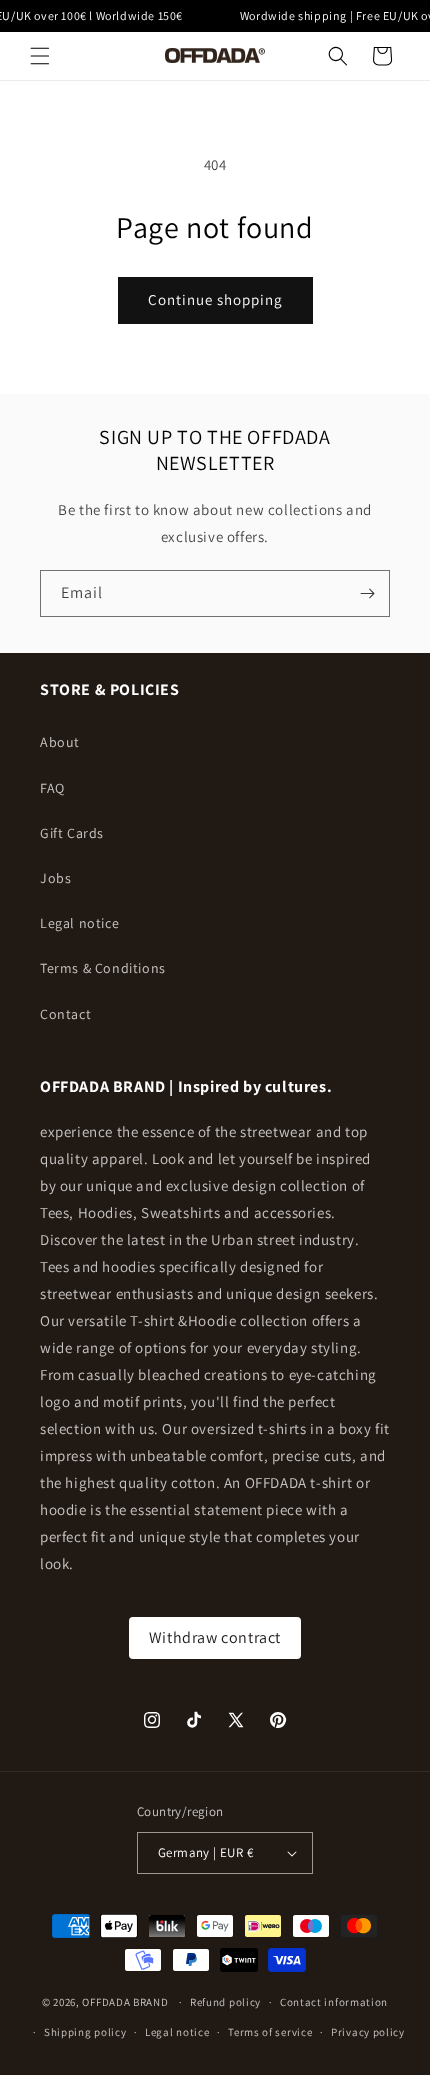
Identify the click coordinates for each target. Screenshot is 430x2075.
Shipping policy (85, 2032)
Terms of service (270, 2032)
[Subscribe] (367, 593)
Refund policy (225, 2002)
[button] (40, 56)
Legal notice (79, 923)
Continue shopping (215, 299)
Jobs (55, 878)
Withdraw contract (215, 1637)
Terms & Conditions (103, 968)
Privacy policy (368, 2032)
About (60, 742)
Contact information (334, 2002)
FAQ (52, 788)
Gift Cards (72, 833)
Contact (65, 1014)
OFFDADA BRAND (126, 2002)
